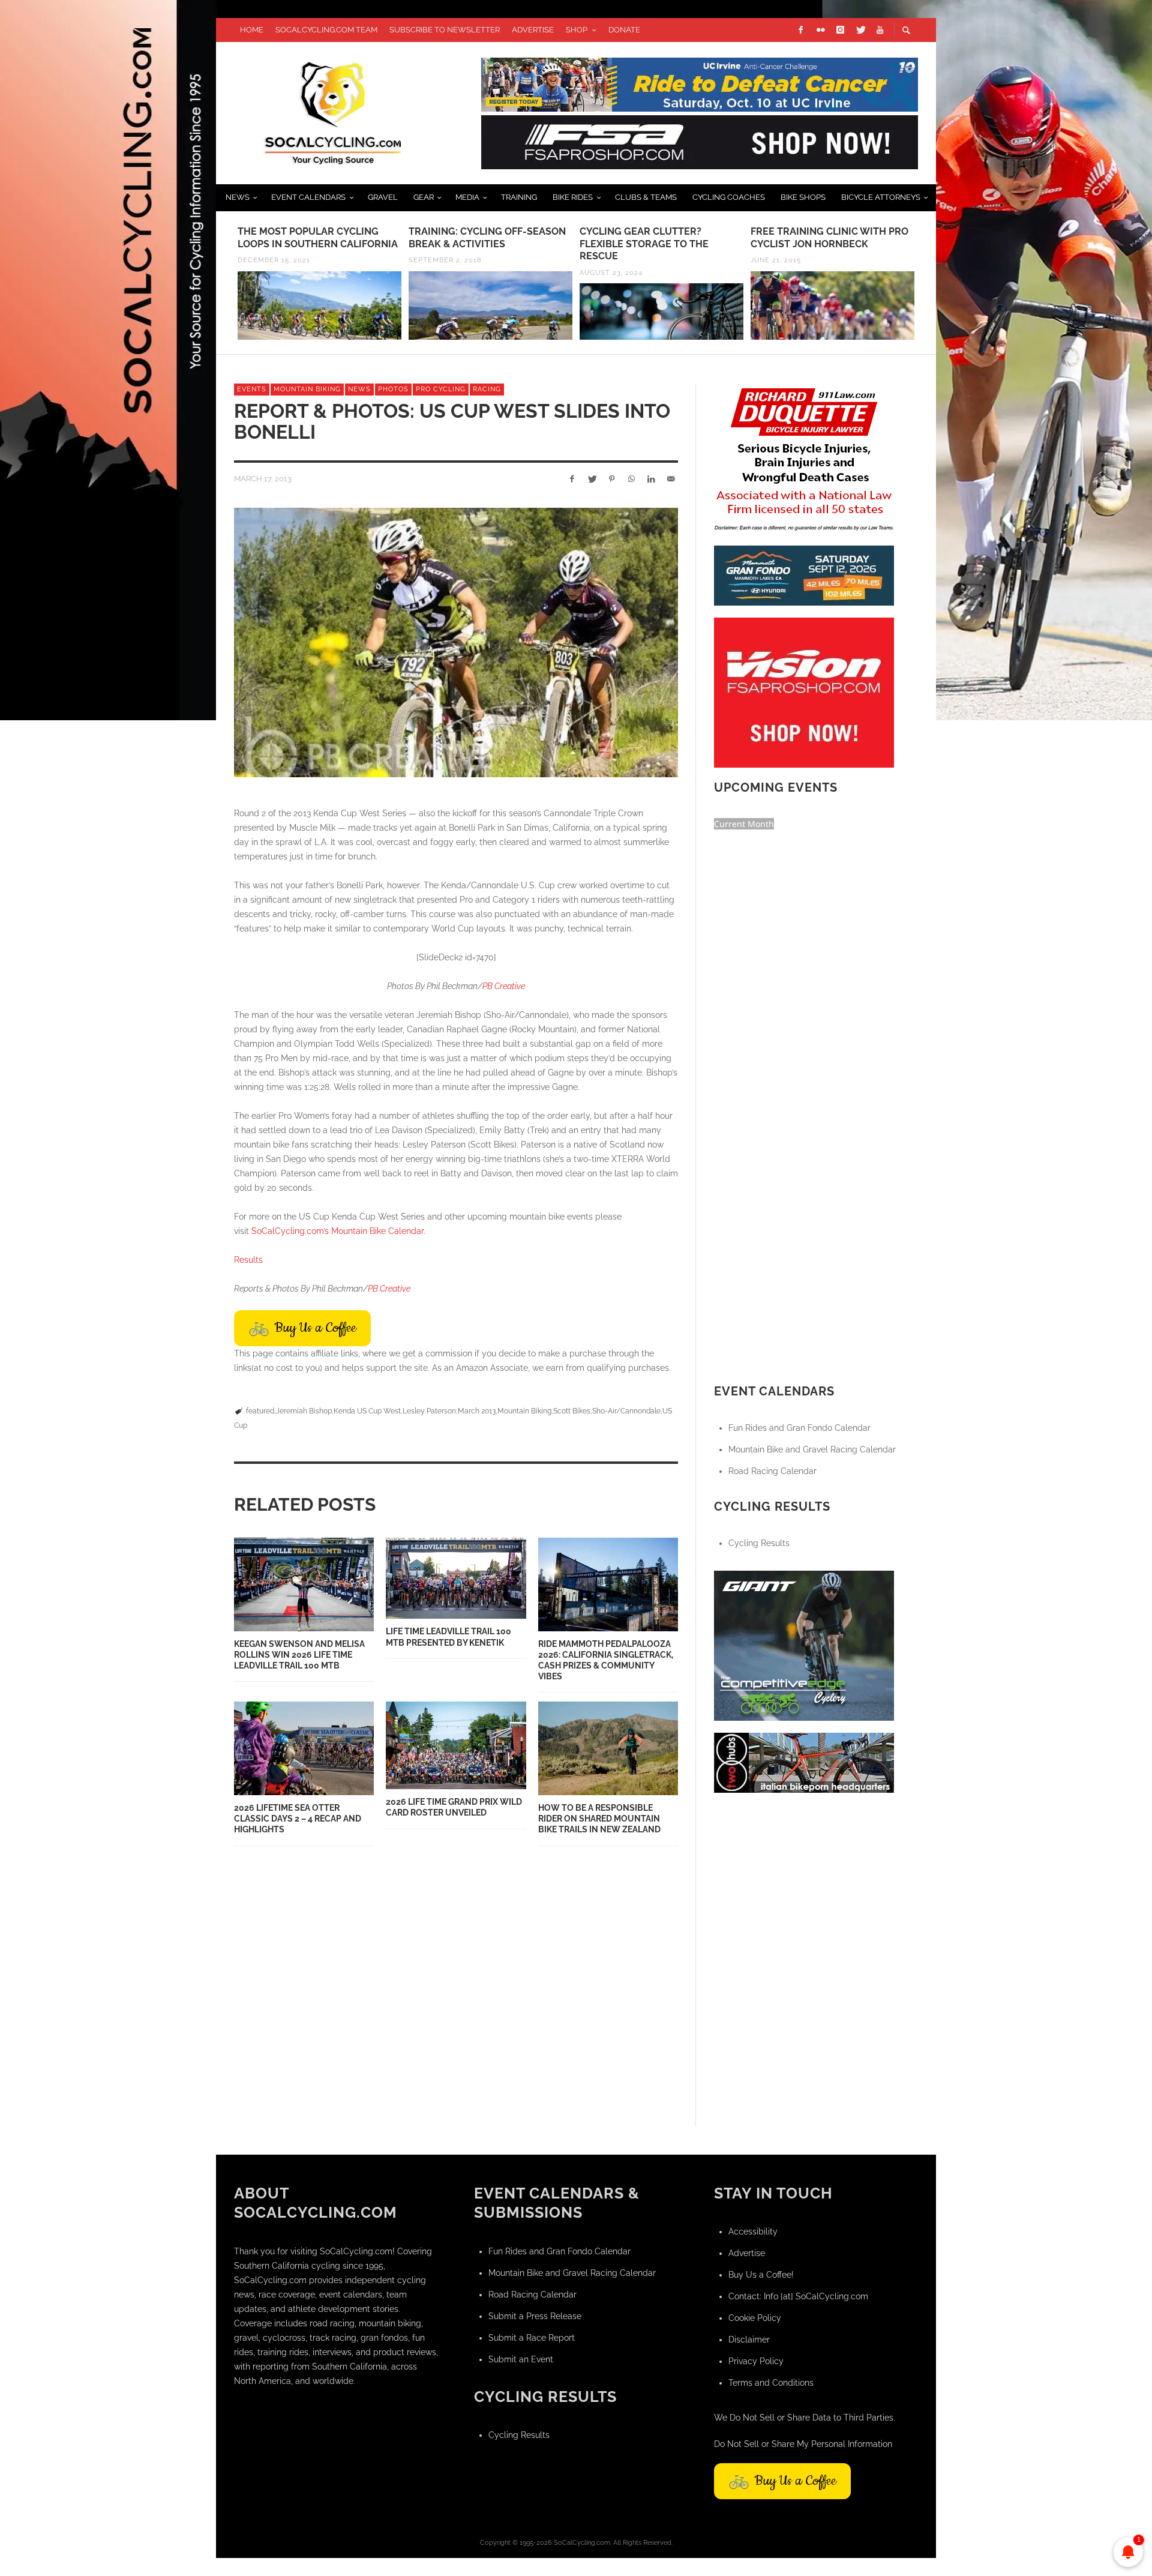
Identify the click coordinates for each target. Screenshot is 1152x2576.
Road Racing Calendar (772, 1471)
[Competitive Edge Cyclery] (804, 1645)
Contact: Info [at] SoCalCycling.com (798, 2296)
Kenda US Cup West (367, 1411)
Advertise (747, 2253)
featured (260, 1411)
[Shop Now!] (804, 691)
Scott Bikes (572, 1411)
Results (248, 1260)
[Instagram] (840, 30)
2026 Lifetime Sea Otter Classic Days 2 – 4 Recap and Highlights (298, 1819)
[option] (319, 283)
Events (252, 389)
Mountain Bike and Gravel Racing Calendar (812, 1449)
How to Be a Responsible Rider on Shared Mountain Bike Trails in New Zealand (599, 1819)
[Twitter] (860, 30)
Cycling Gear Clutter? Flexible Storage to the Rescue (644, 244)
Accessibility (753, 2231)
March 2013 (477, 1411)
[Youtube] (880, 30)
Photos (393, 389)
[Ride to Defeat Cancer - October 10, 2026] (700, 83)
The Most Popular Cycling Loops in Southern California (318, 238)
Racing (487, 389)
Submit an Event (521, 2359)
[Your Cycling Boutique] (804, 1762)
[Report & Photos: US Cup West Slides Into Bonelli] (456, 642)
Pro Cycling (441, 389)
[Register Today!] (804, 574)
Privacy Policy (756, 2361)
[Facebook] (800, 30)
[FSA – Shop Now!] (700, 141)
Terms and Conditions (771, 2383)
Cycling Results (759, 1543)
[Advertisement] (804, 1880)
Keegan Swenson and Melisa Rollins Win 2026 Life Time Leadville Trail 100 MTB (299, 1655)
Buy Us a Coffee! (761, 2275)
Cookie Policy (755, 2318)
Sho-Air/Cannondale (626, 1411)
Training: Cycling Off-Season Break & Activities (487, 238)
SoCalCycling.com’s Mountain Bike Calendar (337, 1231)
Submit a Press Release (535, 2316)
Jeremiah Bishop (304, 1411)
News (359, 389)
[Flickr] (820, 30)
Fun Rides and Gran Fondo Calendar (799, 1428)
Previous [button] (225, 287)
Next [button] (927, 287)
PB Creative (504, 986)
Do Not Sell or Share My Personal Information (803, 2444)
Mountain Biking (307, 389)
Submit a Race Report (532, 2338)
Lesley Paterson (429, 1411)
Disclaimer (749, 2340)
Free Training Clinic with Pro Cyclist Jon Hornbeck (829, 238)
